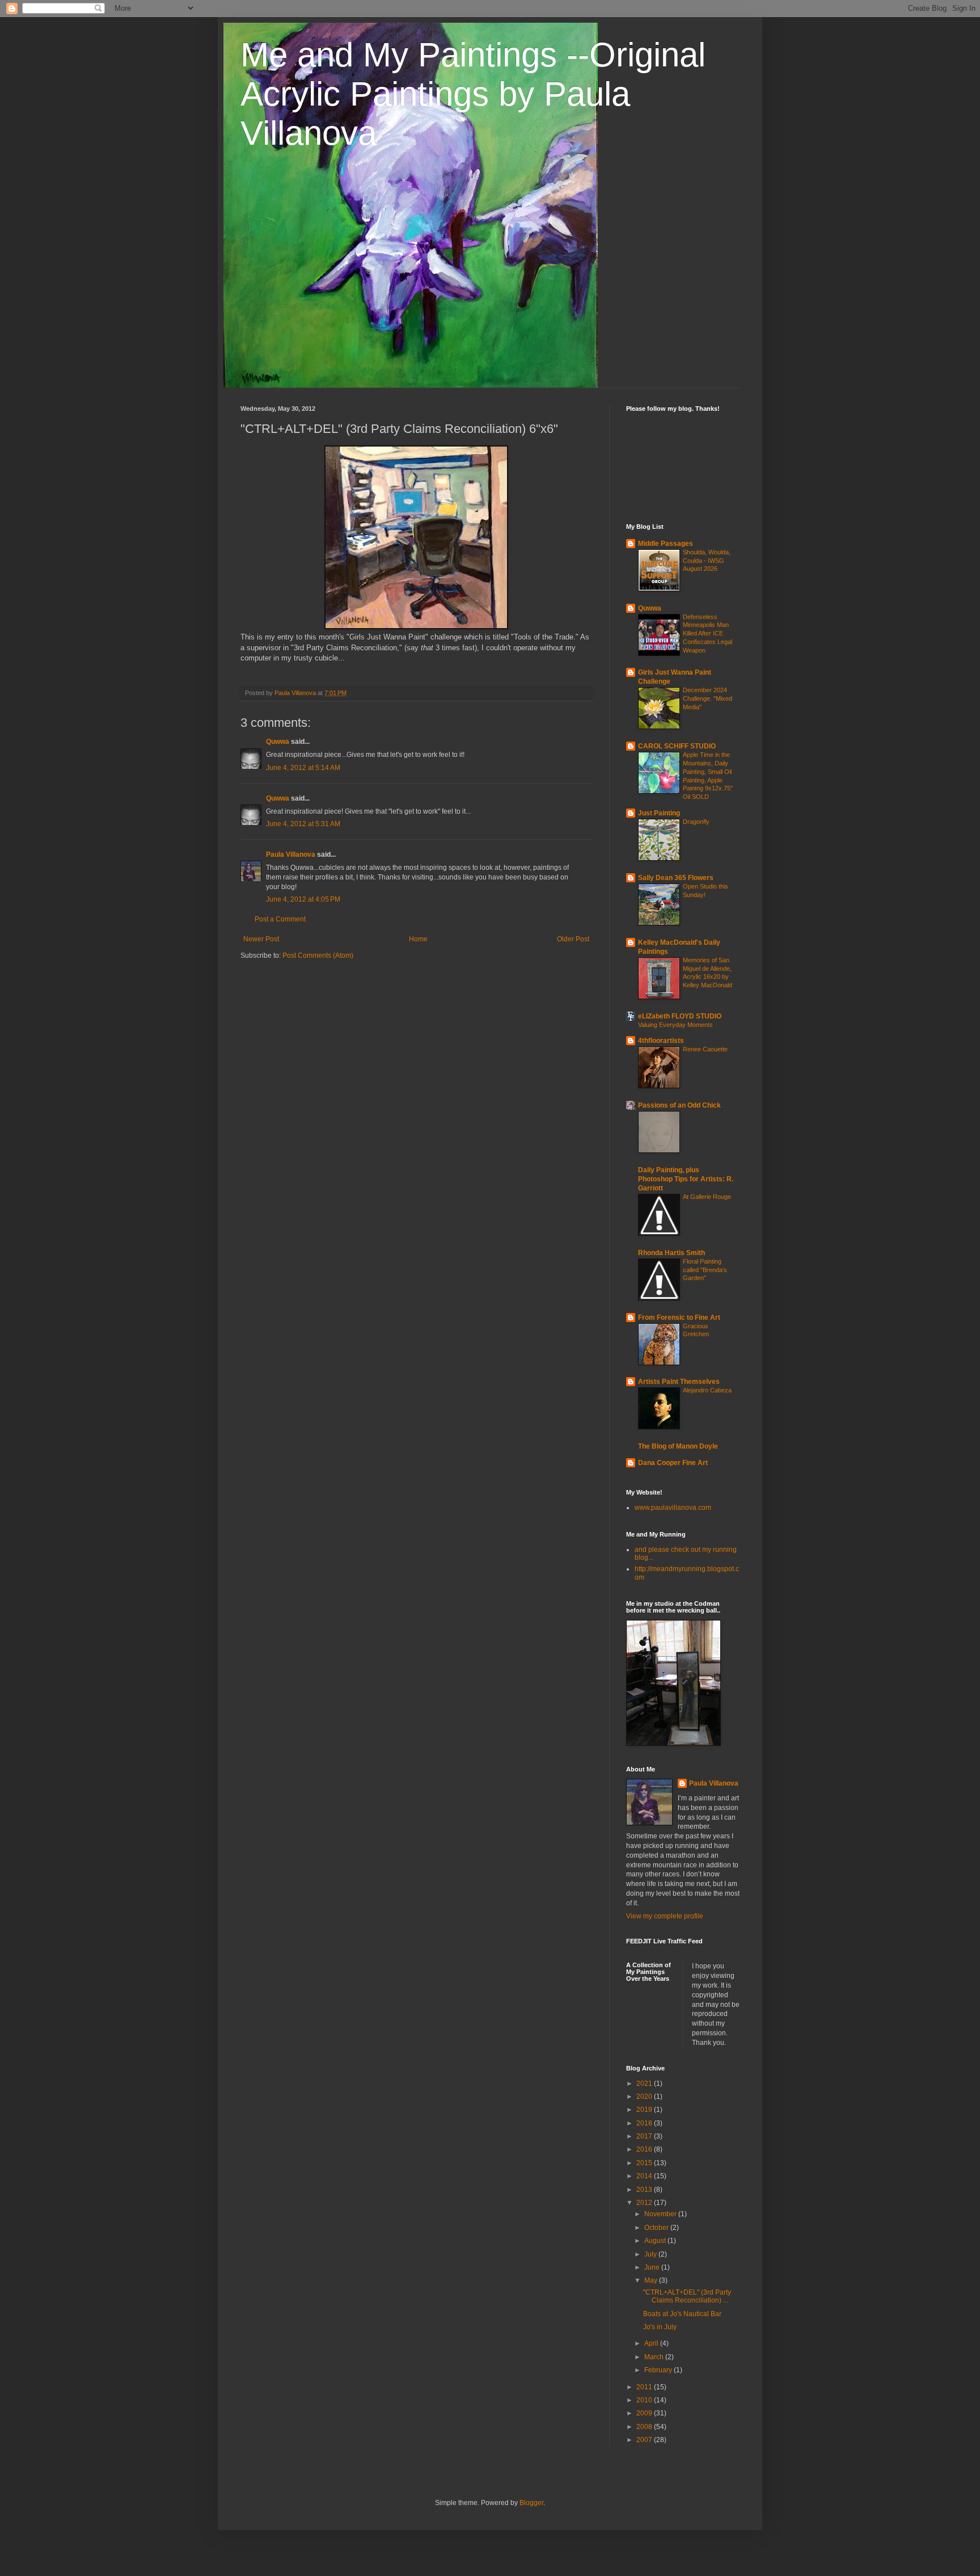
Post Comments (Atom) (318, 956)
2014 (645, 2176)
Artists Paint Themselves (679, 1382)
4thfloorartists (661, 1041)
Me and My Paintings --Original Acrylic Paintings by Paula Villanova (473, 94)
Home (418, 939)
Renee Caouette (705, 1049)
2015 (645, 2163)
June (653, 2267)
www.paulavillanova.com (673, 1508)
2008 (645, 2427)
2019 (645, 2110)
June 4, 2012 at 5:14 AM (303, 768)
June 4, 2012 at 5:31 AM (303, 824)
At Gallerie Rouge (707, 1197)
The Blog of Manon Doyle (678, 1446)
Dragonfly (696, 822)
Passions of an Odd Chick (679, 1105)
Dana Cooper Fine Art (673, 1463)
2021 (645, 2083)
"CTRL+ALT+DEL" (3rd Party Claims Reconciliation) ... (687, 2296)
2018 (645, 2123)
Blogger (531, 2503)
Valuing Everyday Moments (675, 1025)
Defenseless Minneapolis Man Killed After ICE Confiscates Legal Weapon (707, 634)
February (659, 2370)
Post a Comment (280, 919)
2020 (645, 2097)
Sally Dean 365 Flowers (676, 878)
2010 (645, 2400)
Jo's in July (660, 2327)
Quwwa (278, 742)
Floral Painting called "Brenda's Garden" (705, 1270)
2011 (645, 2387)
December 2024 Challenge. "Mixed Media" (707, 698)
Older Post (573, 939)
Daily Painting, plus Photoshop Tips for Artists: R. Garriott (686, 1179)
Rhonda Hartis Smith (671, 1253)
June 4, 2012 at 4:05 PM (303, 899)
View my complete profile (665, 1916)
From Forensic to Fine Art (679, 1318)
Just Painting (659, 813)
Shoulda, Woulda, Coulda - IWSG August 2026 (707, 561)
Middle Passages (666, 544)
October (657, 2228)
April (652, 2343)
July (651, 2254)
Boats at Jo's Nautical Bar (682, 2314)
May (652, 2280)
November (661, 2214)
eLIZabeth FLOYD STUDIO (680, 1016)
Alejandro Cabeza (707, 1390)
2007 (645, 2440)
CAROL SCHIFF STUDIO (677, 746)
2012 (645, 2203)
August (656, 2241)
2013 (645, 2190)
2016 (645, 2149)
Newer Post (261, 939)
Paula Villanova (291, 855)
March (655, 2357)
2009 (645, 2413)
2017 (645, 2136)
